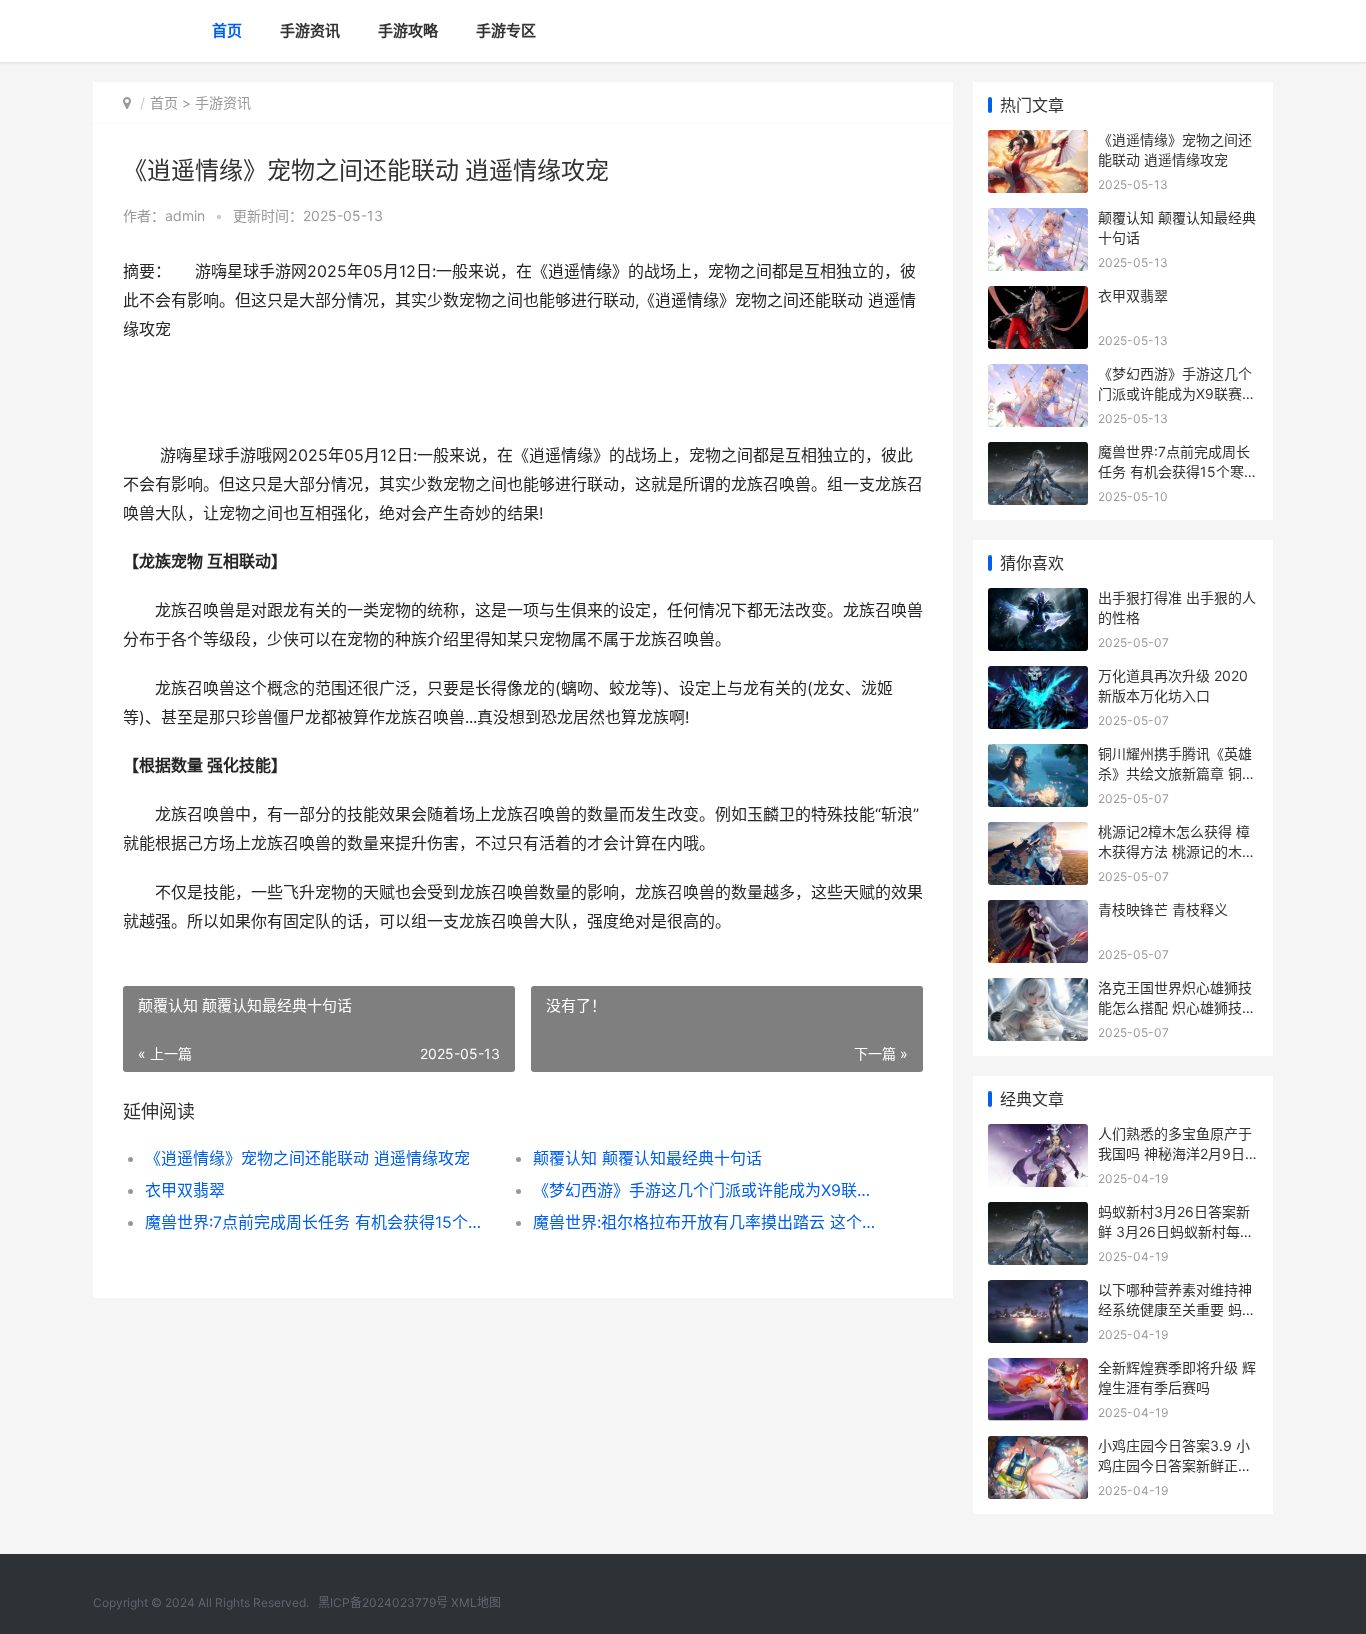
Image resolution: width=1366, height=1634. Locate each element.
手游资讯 (310, 30)
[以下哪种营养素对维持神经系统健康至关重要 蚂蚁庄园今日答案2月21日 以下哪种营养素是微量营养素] (1038, 1292)
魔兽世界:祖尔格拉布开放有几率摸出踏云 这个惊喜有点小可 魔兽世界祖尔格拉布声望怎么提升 (707, 1222)
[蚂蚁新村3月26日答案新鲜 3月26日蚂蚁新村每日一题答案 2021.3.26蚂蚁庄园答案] (1038, 1214)
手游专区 (506, 30)
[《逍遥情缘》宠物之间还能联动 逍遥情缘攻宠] (1038, 142)
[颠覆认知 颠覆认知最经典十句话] (1038, 220)
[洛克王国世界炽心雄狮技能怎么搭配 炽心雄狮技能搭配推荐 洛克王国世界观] (1038, 990)
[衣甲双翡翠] (1038, 298)
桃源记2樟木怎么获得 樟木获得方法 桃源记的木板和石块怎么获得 (1177, 851)
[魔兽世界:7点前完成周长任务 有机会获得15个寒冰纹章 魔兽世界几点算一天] (1038, 454)
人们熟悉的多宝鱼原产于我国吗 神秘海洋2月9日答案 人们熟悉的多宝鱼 (1175, 1153)
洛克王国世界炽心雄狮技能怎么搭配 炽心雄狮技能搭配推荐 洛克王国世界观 (1177, 1007)
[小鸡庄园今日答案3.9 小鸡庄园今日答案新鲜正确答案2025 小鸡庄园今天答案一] (1038, 1448)
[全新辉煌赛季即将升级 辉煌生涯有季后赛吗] (1038, 1370)
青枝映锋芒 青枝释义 (1163, 909)
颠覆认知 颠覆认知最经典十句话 (647, 1158)
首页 (227, 30)
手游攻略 (408, 30)
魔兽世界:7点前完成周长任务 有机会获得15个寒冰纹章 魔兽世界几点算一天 (319, 1222)
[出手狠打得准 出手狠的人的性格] (1038, 600)
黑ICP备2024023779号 (383, 1602)
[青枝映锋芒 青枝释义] (1038, 912)
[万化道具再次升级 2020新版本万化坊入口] (1038, 678)
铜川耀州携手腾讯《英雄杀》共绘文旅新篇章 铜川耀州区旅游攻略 (1177, 773)
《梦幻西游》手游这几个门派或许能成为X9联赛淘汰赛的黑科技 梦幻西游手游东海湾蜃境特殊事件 (707, 1190)
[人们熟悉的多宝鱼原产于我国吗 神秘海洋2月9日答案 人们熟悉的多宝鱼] (1038, 1136)
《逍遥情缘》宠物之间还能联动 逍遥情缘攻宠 (307, 1158)
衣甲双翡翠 (185, 1190)
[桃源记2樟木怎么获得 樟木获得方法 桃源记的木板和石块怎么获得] (1038, 834)
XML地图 (476, 1602)
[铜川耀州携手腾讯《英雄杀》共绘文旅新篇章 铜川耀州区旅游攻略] (1038, 756)
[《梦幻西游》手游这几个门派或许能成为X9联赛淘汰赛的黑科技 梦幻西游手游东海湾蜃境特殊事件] (1038, 376)
